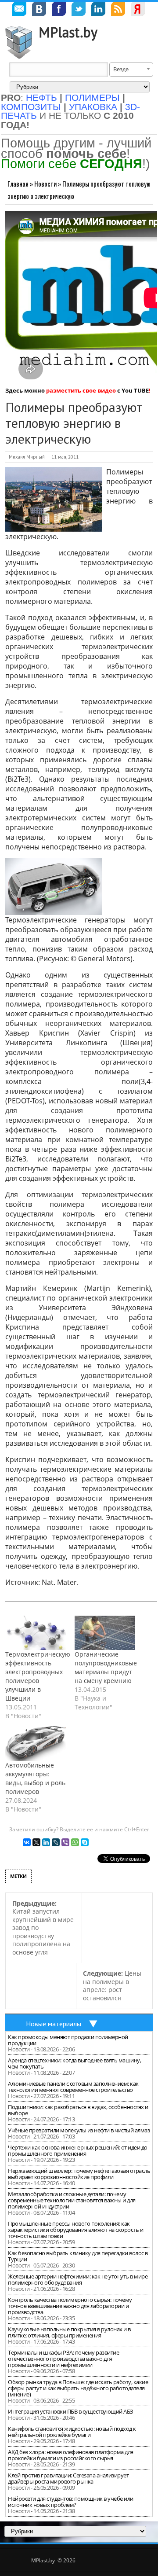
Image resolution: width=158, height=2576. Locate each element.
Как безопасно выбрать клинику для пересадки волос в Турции (78, 2256)
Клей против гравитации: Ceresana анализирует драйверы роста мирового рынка (68, 2478)
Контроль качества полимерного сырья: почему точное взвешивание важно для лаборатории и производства (70, 2306)
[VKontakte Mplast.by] (39, 10)
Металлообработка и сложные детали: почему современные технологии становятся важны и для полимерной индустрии (72, 2200)
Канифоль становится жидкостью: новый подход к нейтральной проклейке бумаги (72, 2432)
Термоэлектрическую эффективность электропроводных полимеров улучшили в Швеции (38, 1676)
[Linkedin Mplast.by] (98, 10)
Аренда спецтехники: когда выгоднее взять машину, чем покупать (74, 2063)
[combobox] (131, 70)
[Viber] (65, 1842)
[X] (36, 1842)
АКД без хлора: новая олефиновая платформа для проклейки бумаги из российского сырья (71, 2455)
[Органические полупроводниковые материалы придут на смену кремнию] (105, 1633)
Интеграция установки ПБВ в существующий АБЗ (71, 2411)
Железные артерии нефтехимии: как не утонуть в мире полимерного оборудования (78, 2279)
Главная (18, 184)
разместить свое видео (81, 390)
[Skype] (85, 1842)
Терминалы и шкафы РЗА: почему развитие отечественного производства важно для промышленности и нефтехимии (63, 2359)
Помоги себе (72, 164)
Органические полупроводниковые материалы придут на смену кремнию (106, 1667)
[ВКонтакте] (27, 1842)
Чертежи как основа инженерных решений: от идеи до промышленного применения (78, 2150)
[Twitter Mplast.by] (79, 10)
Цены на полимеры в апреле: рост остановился (112, 1986)
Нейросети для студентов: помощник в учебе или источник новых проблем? (71, 2502)
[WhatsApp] (75, 1842)
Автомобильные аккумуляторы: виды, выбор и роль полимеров (35, 1778)
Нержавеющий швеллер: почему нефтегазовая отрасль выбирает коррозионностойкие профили (79, 2174)
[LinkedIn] (46, 1842)
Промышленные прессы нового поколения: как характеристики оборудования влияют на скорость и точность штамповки (75, 2230)
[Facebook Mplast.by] (59, 10)
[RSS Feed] (118, 10)
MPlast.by (68, 32)
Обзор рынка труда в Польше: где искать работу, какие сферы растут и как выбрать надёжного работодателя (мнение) (78, 2388)
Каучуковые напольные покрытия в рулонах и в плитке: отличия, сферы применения (69, 2332)
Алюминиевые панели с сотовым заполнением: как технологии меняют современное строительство (73, 2087)
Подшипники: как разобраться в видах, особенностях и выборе (78, 2110)
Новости (45, 184)
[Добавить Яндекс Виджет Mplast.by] (138, 10)
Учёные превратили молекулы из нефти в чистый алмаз (79, 2130)
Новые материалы (54, 2024)
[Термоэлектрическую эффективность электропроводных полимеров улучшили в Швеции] (36, 1633)
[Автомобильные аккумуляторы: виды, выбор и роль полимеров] (36, 1744)
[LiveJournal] (56, 1842)
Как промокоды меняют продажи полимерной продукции (68, 2040)
